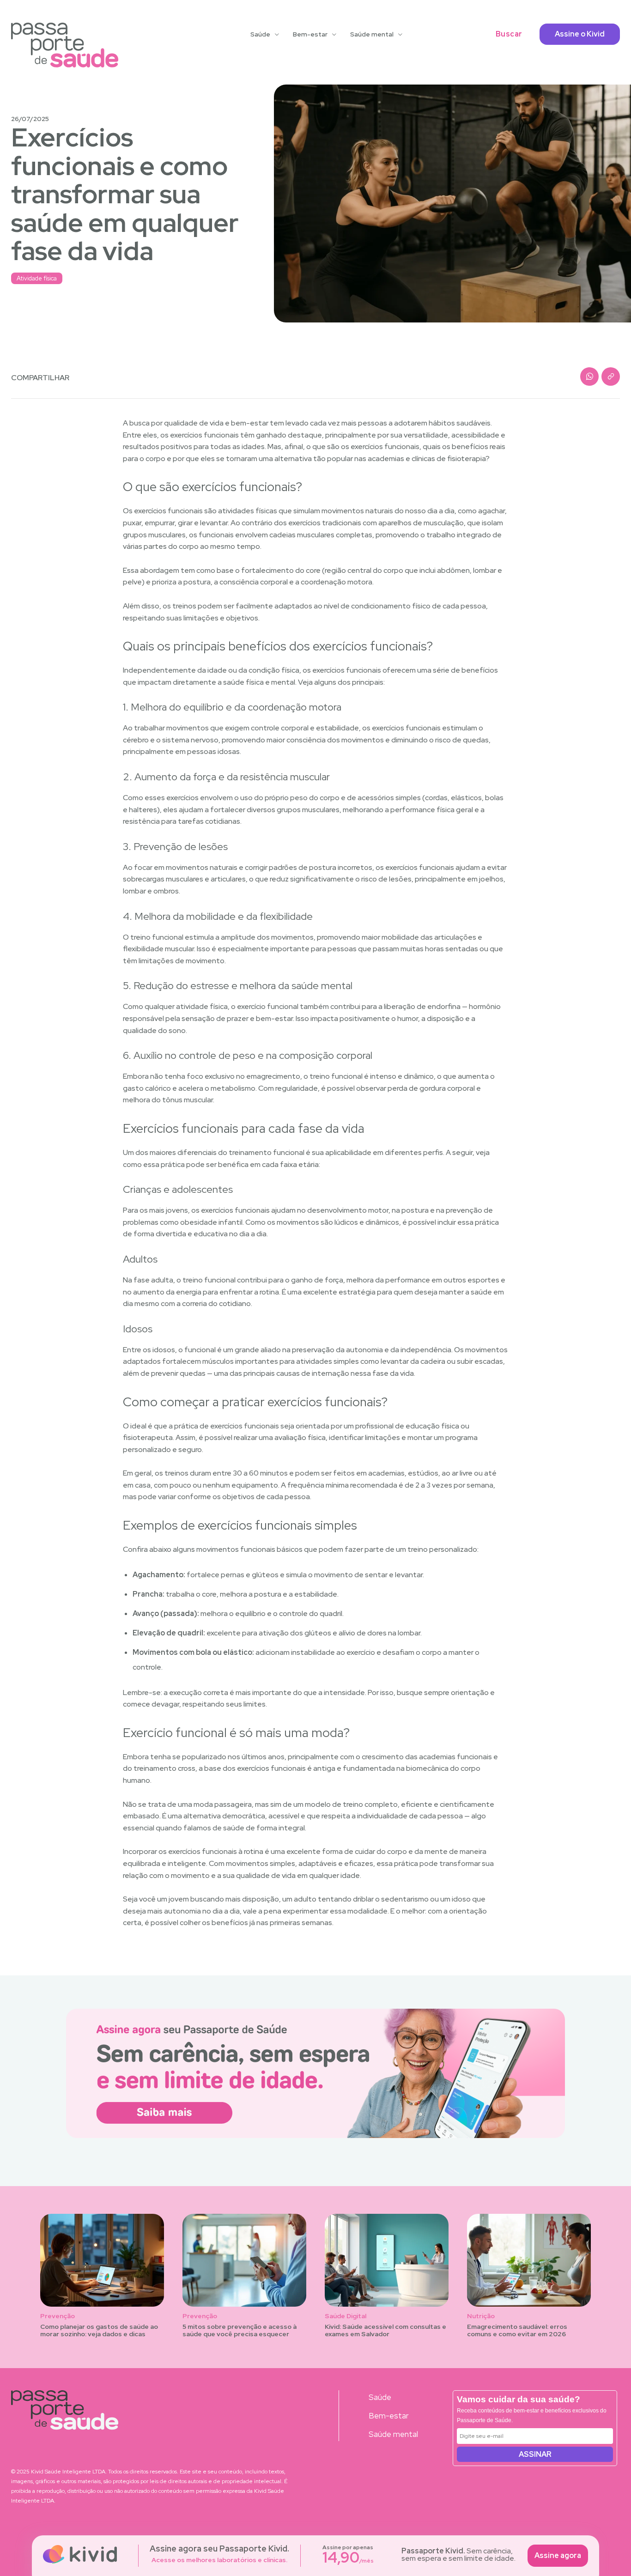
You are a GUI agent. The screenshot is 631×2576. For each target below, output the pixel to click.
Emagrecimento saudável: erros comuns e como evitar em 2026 (517, 2330)
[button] (509, 34)
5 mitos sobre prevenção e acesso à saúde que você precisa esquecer (240, 2330)
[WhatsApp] (589, 377)
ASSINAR (535, 2454)
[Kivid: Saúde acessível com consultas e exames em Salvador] (387, 2260)
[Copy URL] (611, 377)
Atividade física (37, 278)
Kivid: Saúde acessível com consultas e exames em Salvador (385, 2330)
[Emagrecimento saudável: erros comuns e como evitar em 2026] (529, 2260)
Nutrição (481, 2316)
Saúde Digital (346, 2316)
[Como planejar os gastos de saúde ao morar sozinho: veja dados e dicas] (102, 2260)
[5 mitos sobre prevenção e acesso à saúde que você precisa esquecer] (244, 2260)
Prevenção (58, 2316)
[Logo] (65, 45)
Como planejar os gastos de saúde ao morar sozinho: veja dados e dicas (99, 2330)
